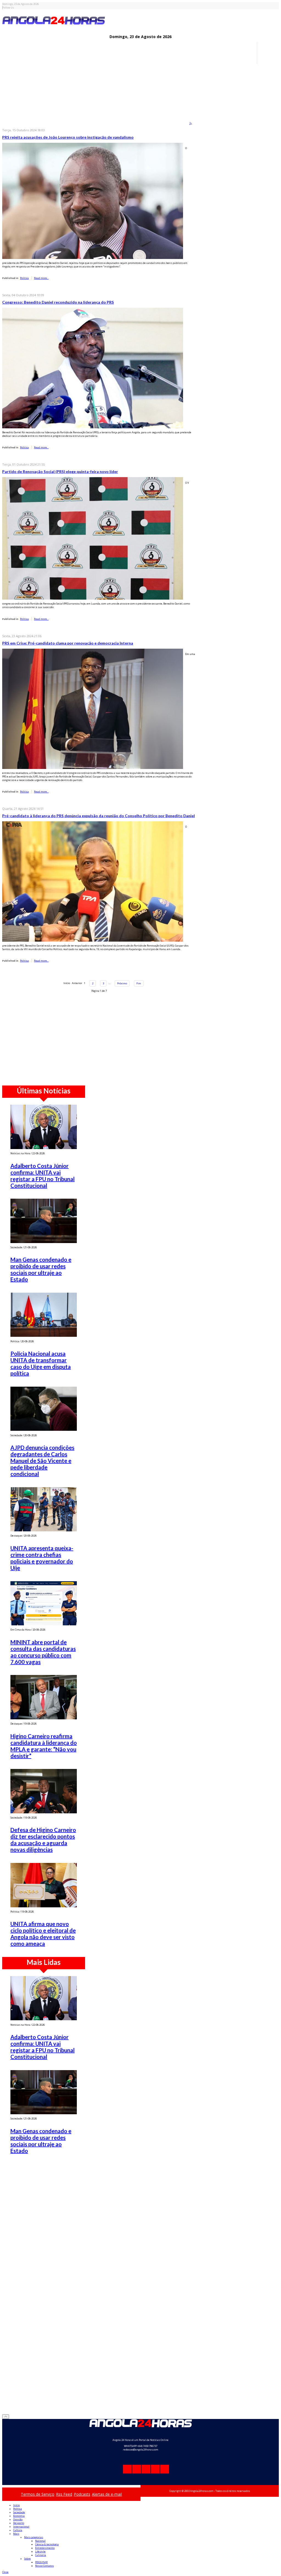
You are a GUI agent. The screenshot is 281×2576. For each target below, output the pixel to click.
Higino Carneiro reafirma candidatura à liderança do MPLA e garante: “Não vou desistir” (44, 1746)
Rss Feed (64, 2494)
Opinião (18, 2519)
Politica (24, 278)
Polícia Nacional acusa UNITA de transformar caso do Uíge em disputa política (41, 1363)
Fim (139, 983)
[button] (5, 2572)
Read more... (41, 278)
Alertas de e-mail (107, 2494)
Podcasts (82, 2494)
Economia (19, 2516)
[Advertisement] (140, 102)
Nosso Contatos (44, 2566)
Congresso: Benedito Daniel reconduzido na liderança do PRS (58, 302)
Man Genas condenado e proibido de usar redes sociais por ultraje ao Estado (41, 1269)
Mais (16, 2534)
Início (16, 2505)
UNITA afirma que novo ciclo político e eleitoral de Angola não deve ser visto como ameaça (43, 1934)
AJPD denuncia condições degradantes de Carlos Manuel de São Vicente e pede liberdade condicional (42, 1461)
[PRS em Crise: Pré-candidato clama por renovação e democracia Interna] (93, 709)
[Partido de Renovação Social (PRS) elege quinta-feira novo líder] (93, 538)
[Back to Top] (6, 2417)
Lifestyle (40, 2551)
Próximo (122, 983)
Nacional (40, 2541)
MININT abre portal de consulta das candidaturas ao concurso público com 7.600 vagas (43, 1652)
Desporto (19, 2523)
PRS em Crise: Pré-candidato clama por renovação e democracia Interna (68, 643)
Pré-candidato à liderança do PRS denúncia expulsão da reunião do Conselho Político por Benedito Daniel (99, 816)
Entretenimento (45, 2548)
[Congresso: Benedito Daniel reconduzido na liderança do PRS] (93, 368)
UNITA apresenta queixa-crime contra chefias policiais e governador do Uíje (42, 1558)
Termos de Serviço (38, 2494)
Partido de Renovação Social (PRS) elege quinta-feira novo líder (60, 471)
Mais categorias (34, 2537)
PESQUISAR (41, 2562)
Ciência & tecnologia (47, 2544)
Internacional (21, 2527)
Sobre (27, 2559)
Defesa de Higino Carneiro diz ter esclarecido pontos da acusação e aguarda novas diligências (43, 1840)
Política (18, 2509)
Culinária (41, 2555)
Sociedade (19, 2512)
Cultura (18, 2530)
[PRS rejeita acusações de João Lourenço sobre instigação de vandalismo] (93, 200)
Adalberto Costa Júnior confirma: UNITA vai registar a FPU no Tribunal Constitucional (43, 1176)
